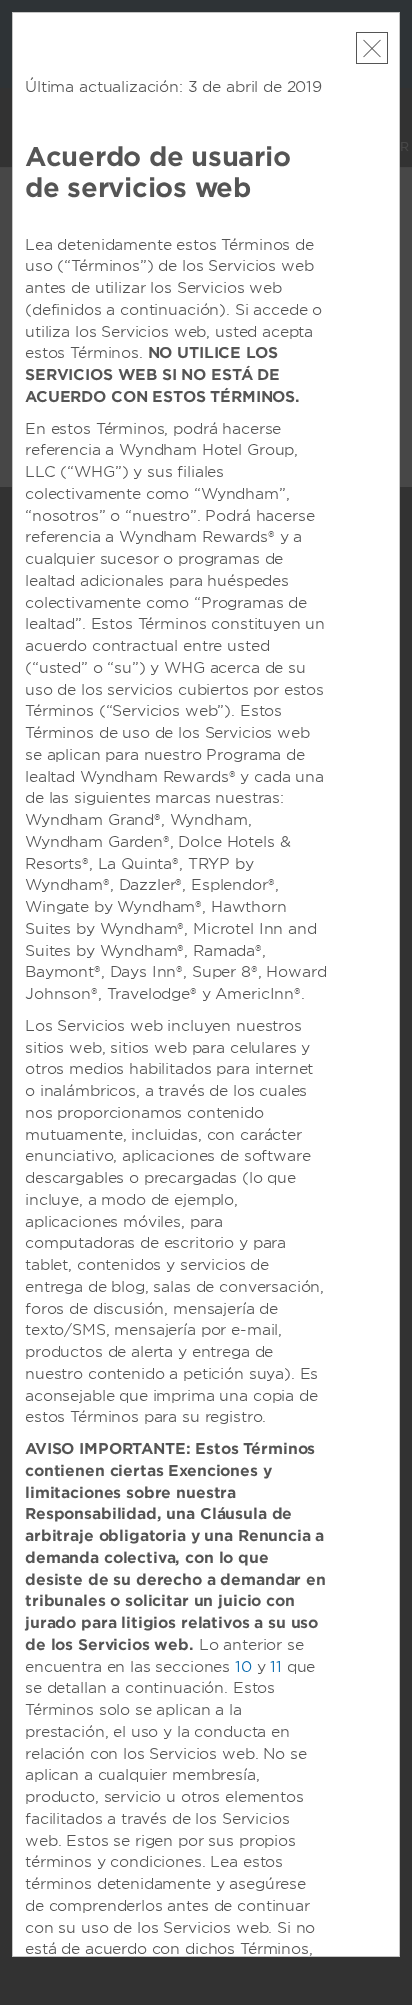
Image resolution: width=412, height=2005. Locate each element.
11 (276, 1667)
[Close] (372, 48)
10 (243, 1667)
